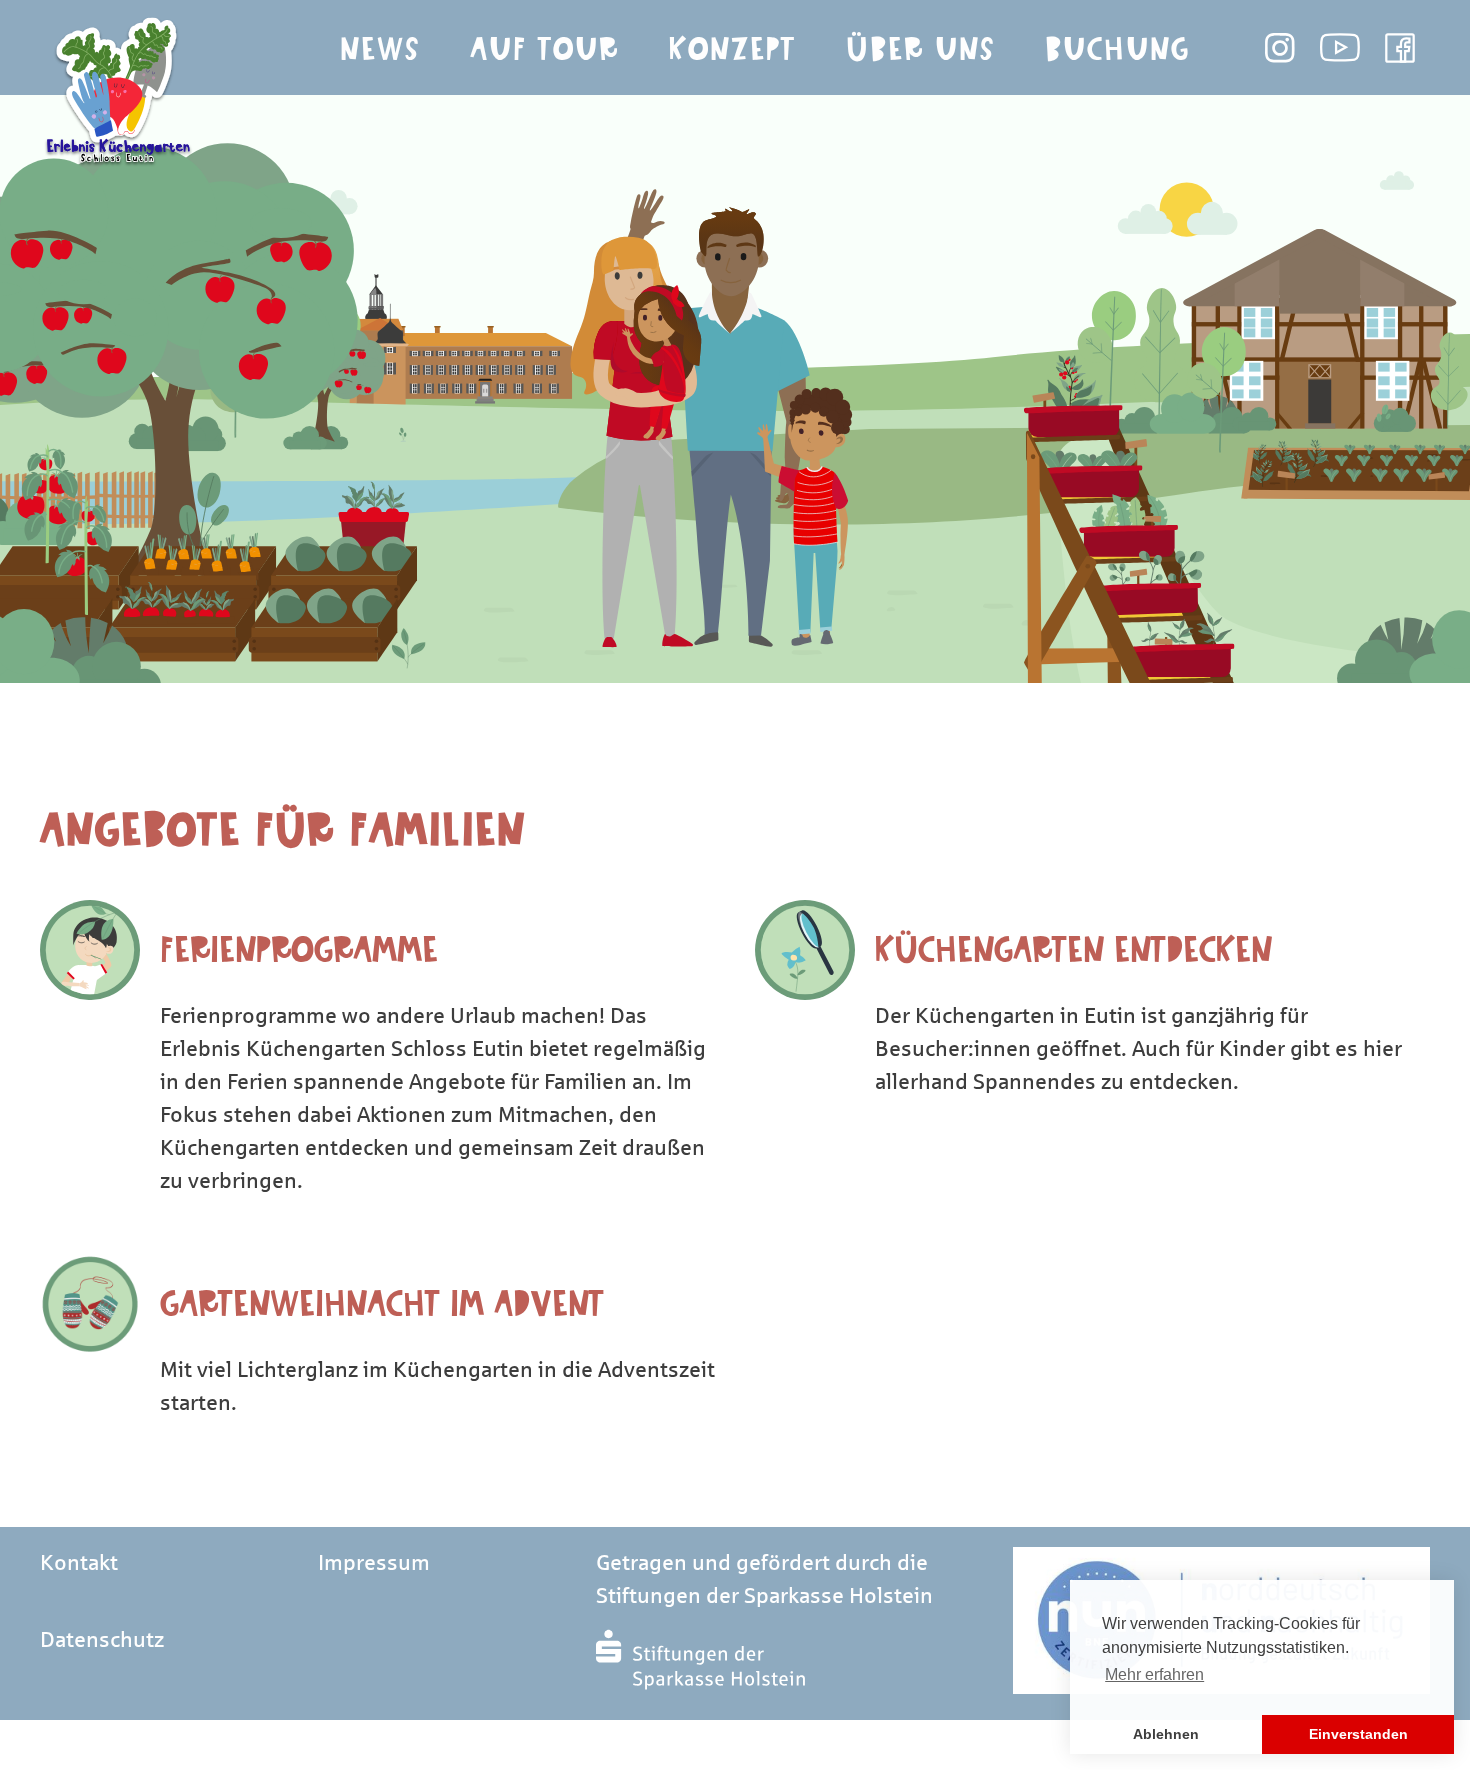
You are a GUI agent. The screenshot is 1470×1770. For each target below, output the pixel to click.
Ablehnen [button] (1166, 1734)
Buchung (1117, 49)
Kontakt (79, 1563)
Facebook (1400, 48)
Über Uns (920, 49)
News (380, 49)
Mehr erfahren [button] (1154, 1674)
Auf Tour (544, 49)
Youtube (1340, 48)
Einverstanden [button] (1358, 1734)
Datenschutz (102, 1640)
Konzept (732, 49)
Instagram (1280, 48)
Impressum (374, 1563)
